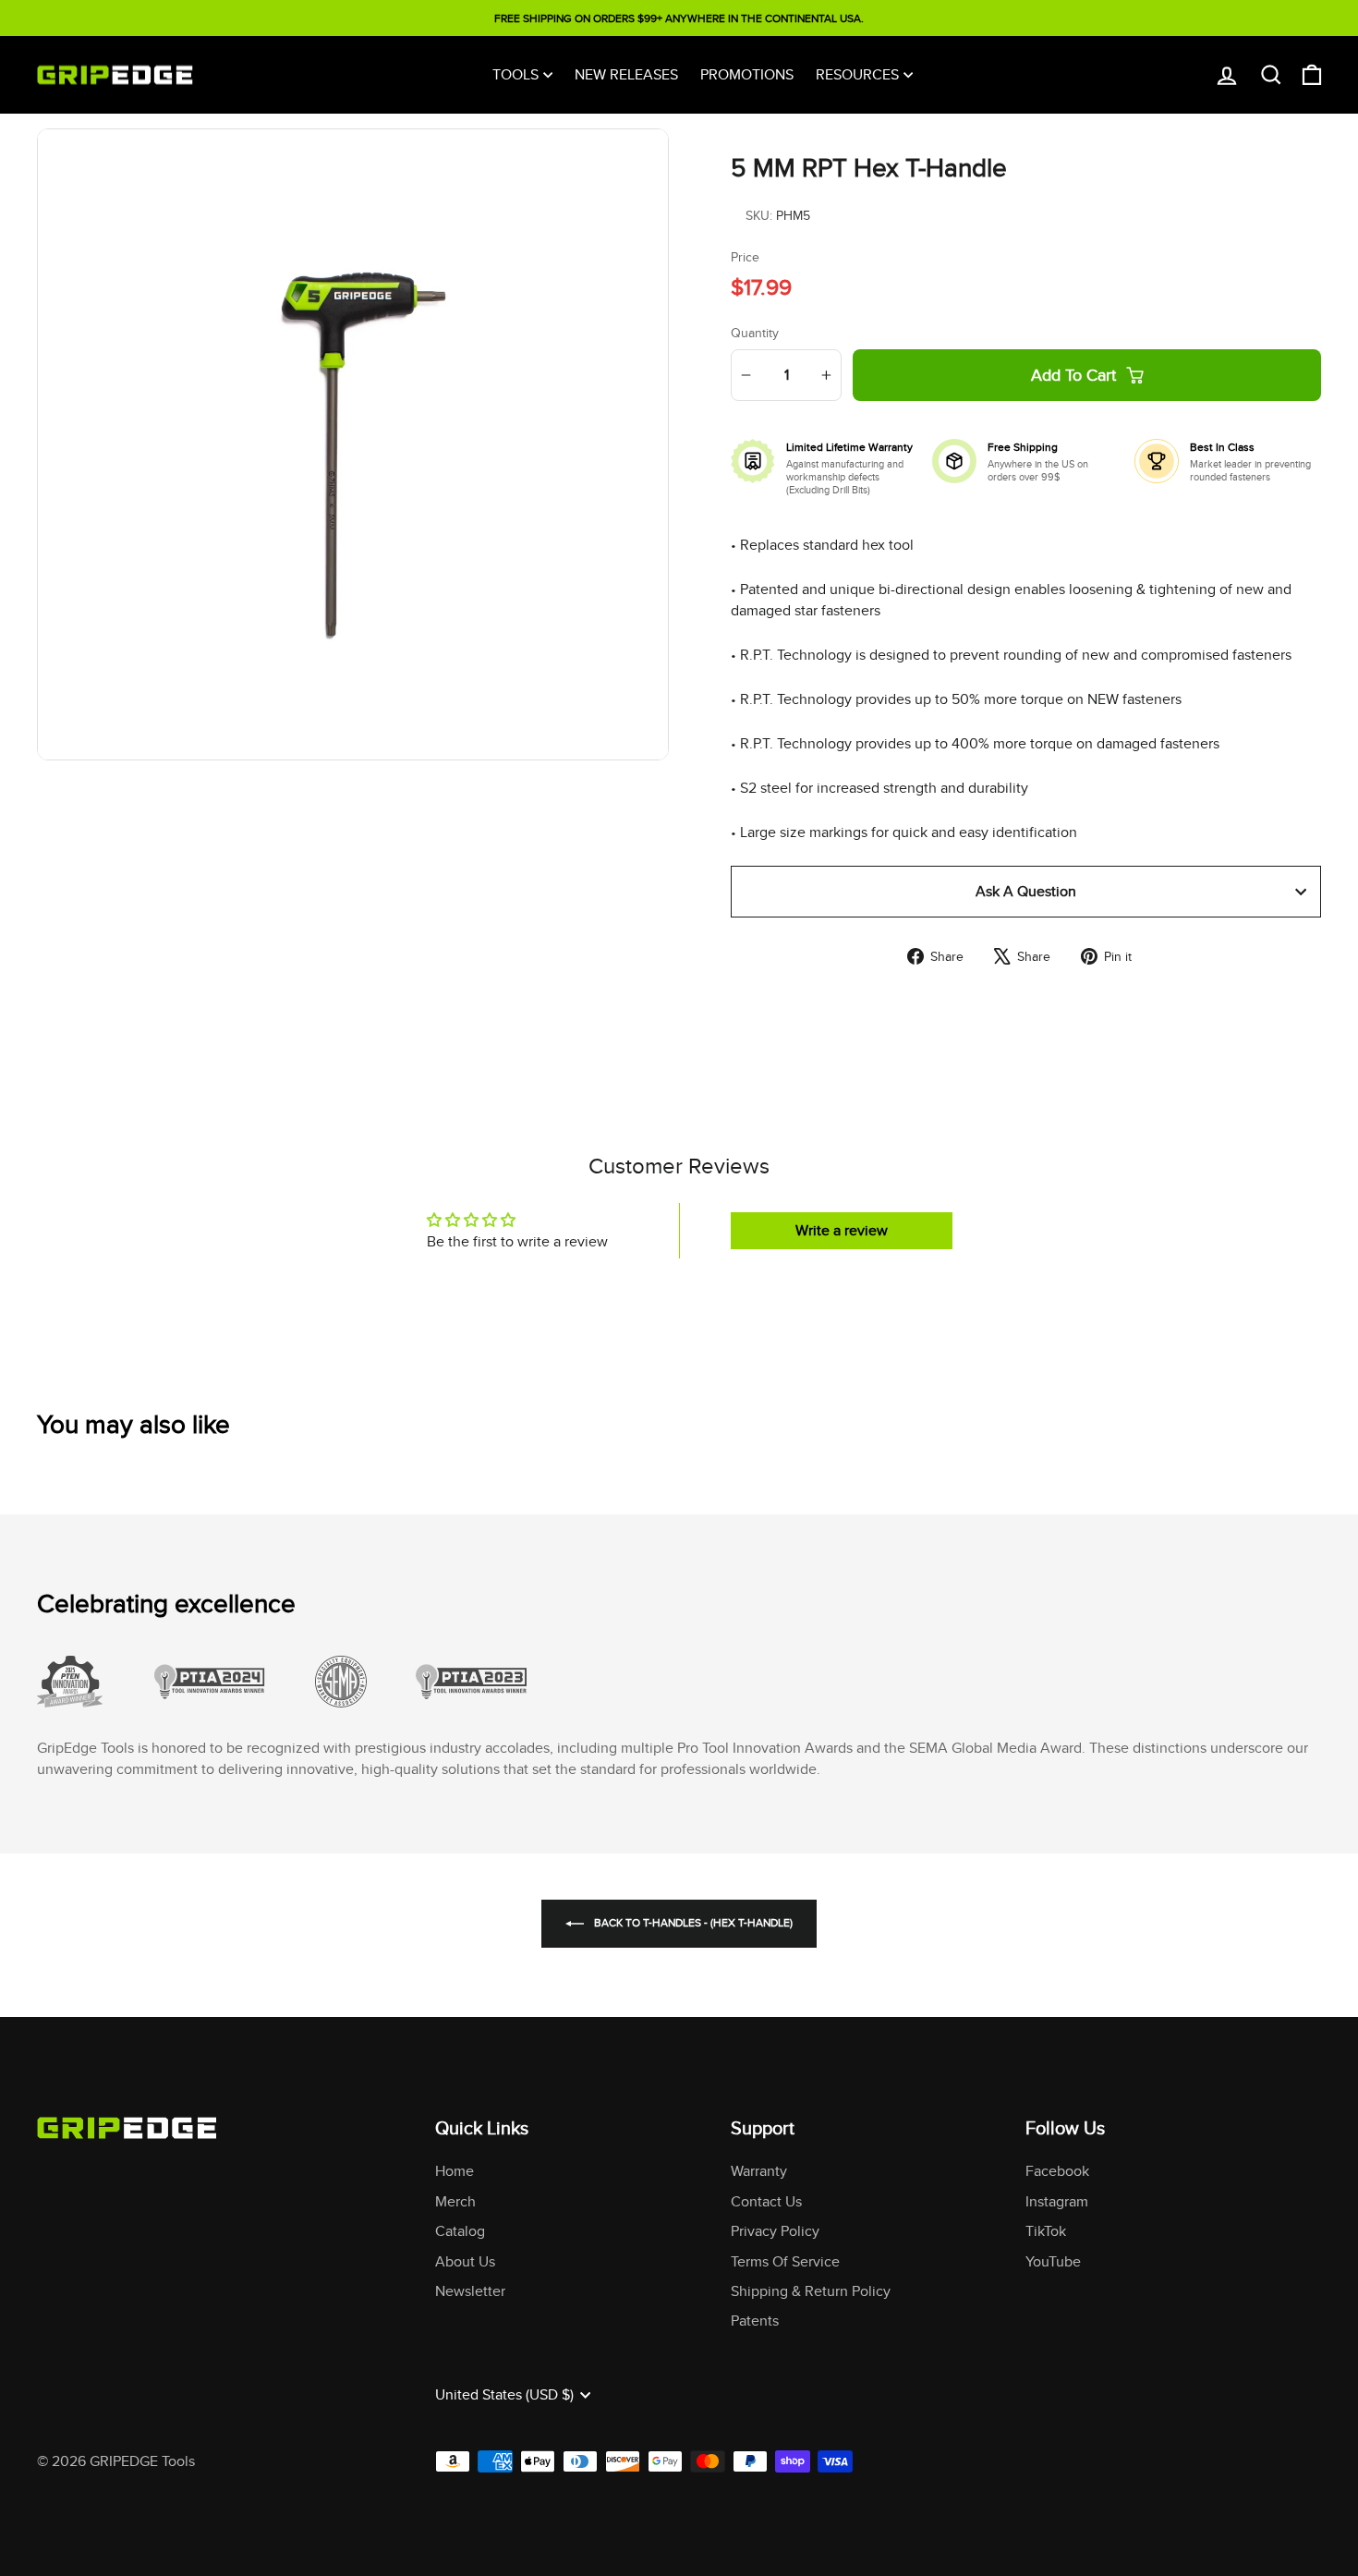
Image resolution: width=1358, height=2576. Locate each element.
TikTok (1046, 2231)
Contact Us (766, 2201)
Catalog (460, 2231)
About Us (465, 2261)
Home (455, 2171)
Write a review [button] (842, 1230)
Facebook (1057, 2171)
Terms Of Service (785, 2261)
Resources (857, 74)
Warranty (759, 2171)
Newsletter (470, 2291)
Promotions (747, 74)
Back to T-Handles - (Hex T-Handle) (692, 1922)
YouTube (1053, 2261)
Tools (515, 74)
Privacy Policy (775, 2231)
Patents (755, 2321)
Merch (455, 2201)
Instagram (1057, 2201)
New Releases (626, 74)
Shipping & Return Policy (811, 2291)
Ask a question (1026, 891)
